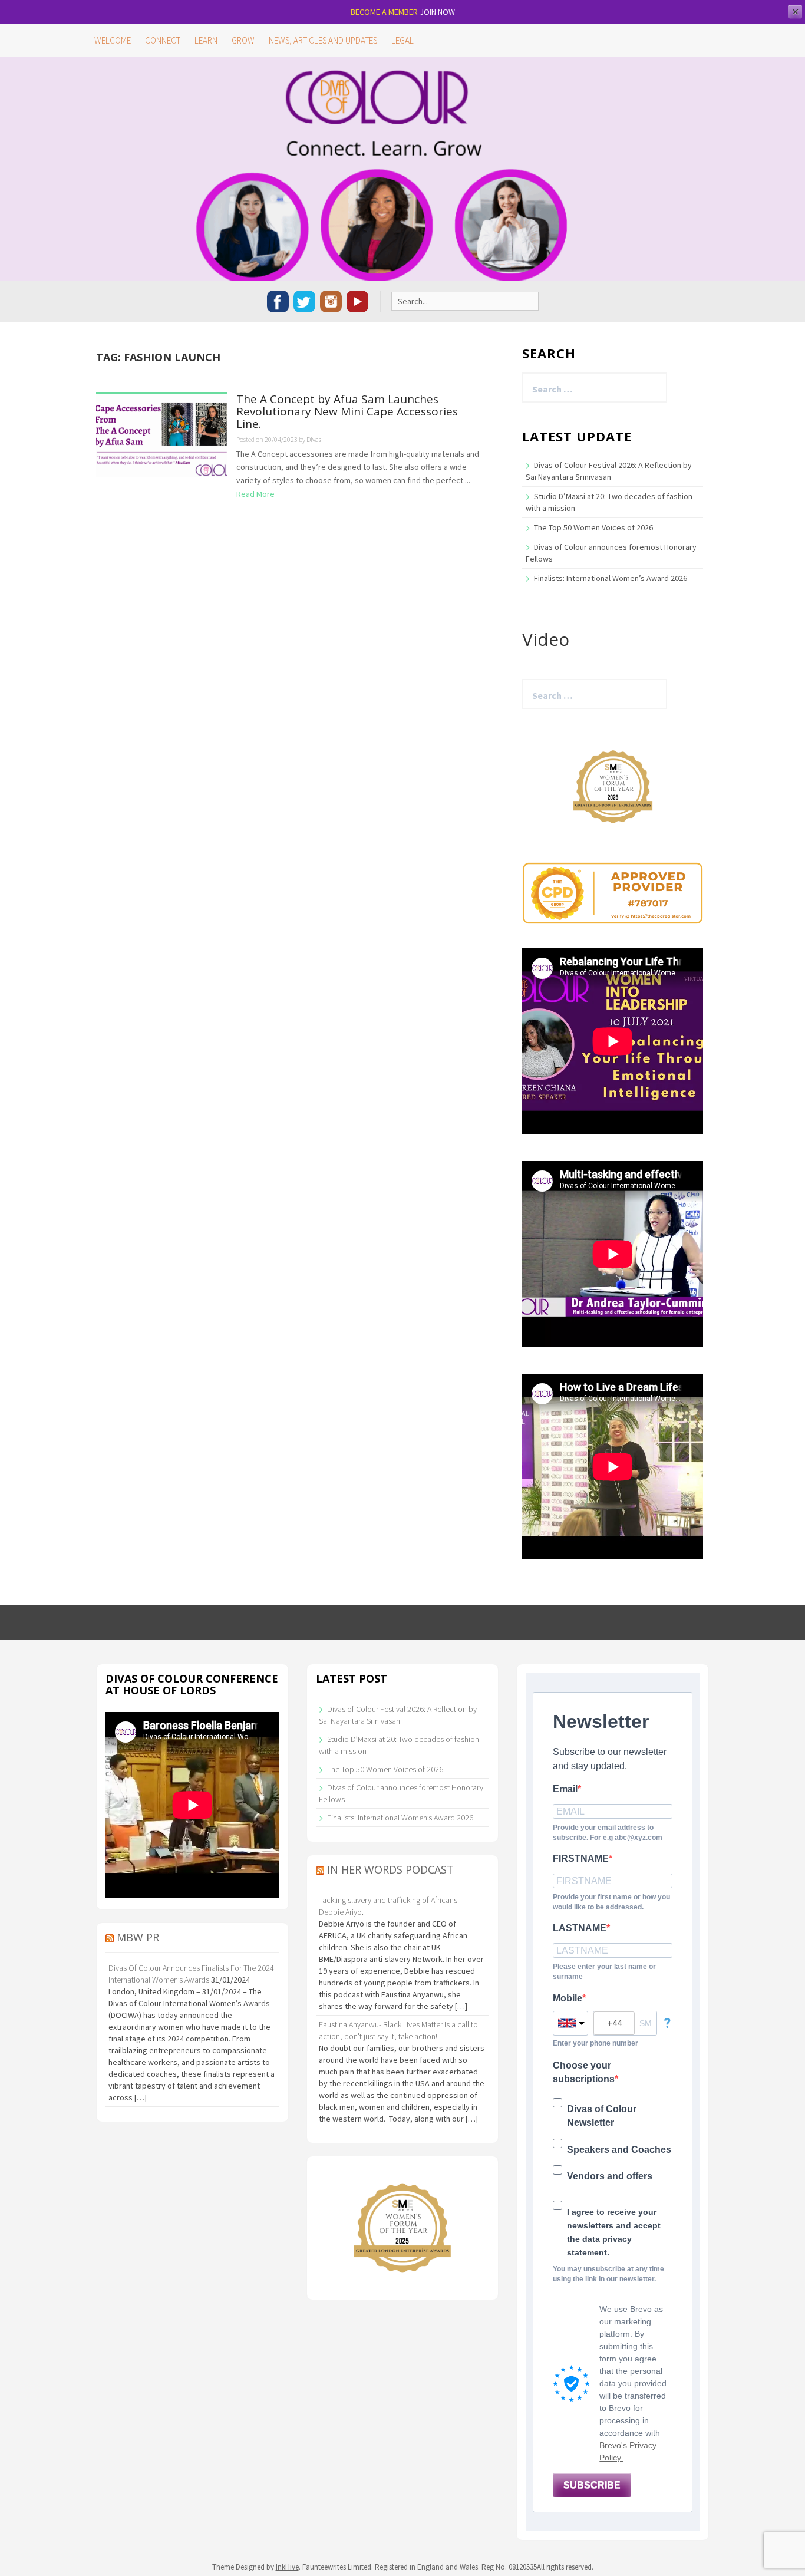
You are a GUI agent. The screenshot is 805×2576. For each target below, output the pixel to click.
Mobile (568, 1998)
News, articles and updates (323, 40)
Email (565, 1789)
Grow (243, 40)
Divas (314, 439)
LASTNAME (580, 1928)
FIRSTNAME (581, 1858)
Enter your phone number (595, 2043)
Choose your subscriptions (584, 2072)
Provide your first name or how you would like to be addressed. (611, 1902)
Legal (402, 40)
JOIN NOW (437, 12)
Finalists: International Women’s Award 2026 (611, 578)
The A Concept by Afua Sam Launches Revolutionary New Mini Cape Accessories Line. (347, 412)
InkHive (287, 2567)
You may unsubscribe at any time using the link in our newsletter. (608, 2274)
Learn (206, 40)
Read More (255, 494)
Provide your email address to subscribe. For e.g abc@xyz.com (608, 1833)
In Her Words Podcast (390, 1869)
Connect (163, 40)
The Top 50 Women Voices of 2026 (593, 527)
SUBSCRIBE (592, 2485)
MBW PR (138, 1937)
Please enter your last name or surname (604, 1972)
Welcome (113, 40)
